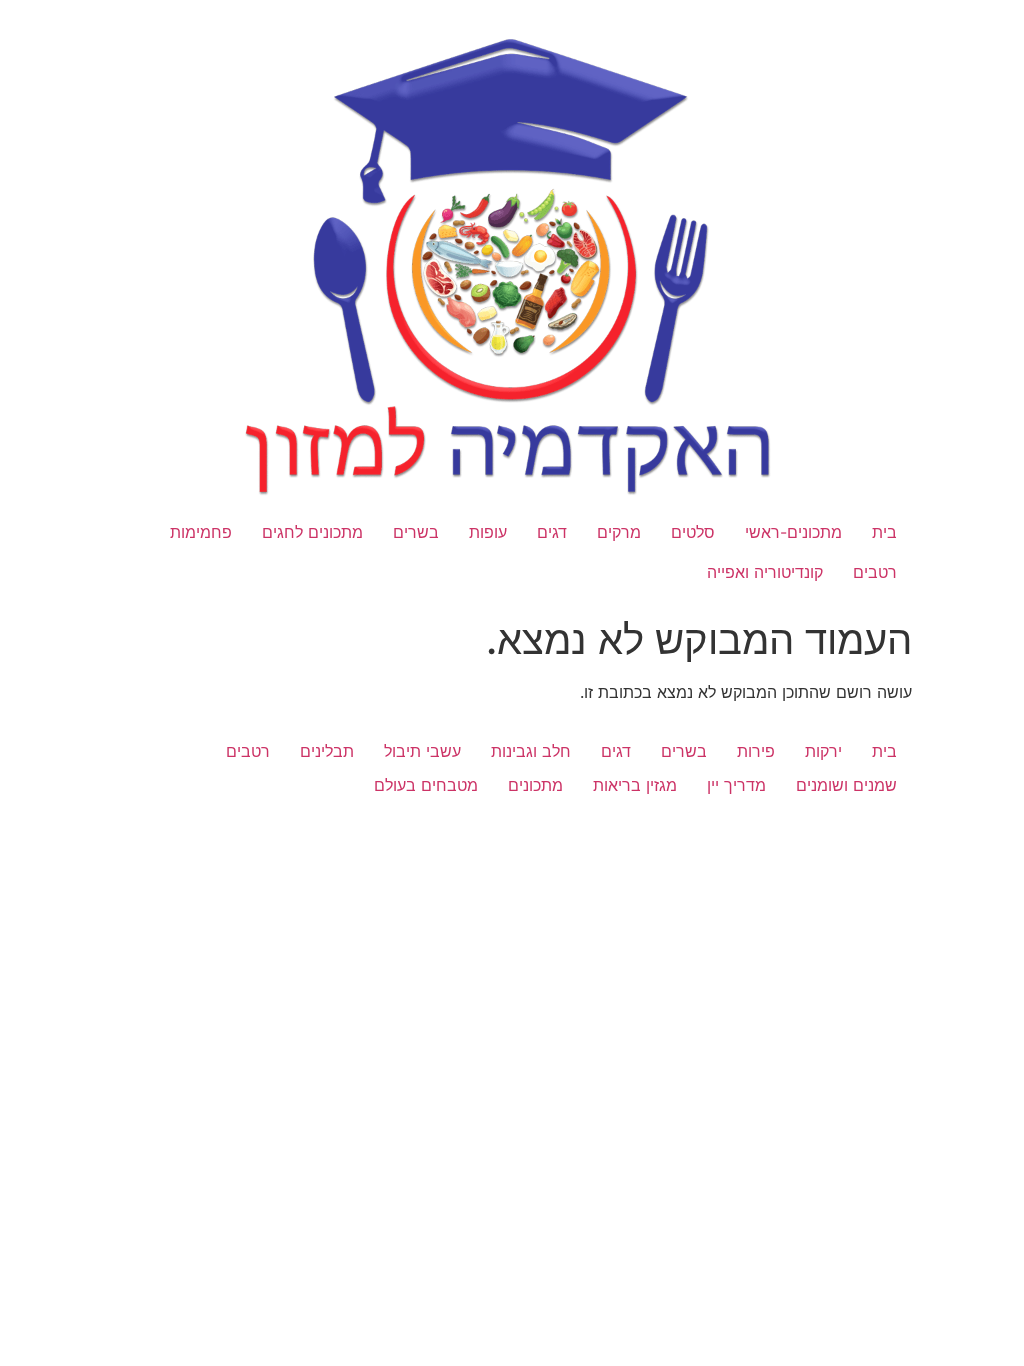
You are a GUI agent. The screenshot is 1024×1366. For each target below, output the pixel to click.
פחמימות (201, 532)
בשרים (416, 532)
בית (884, 532)
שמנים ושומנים (846, 785)
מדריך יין (736, 785)
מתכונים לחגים (312, 532)
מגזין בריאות (635, 785)
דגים (552, 532)
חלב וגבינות (531, 751)
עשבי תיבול (422, 751)
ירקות (823, 751)
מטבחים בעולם (426, 785)
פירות (756, 751)
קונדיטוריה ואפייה (765, 572)
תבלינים (327, 751)
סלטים (693, 532)
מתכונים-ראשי (793, 532)
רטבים (875, 572)
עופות (488, 532)
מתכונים (535, 785)
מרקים (619, 532)
